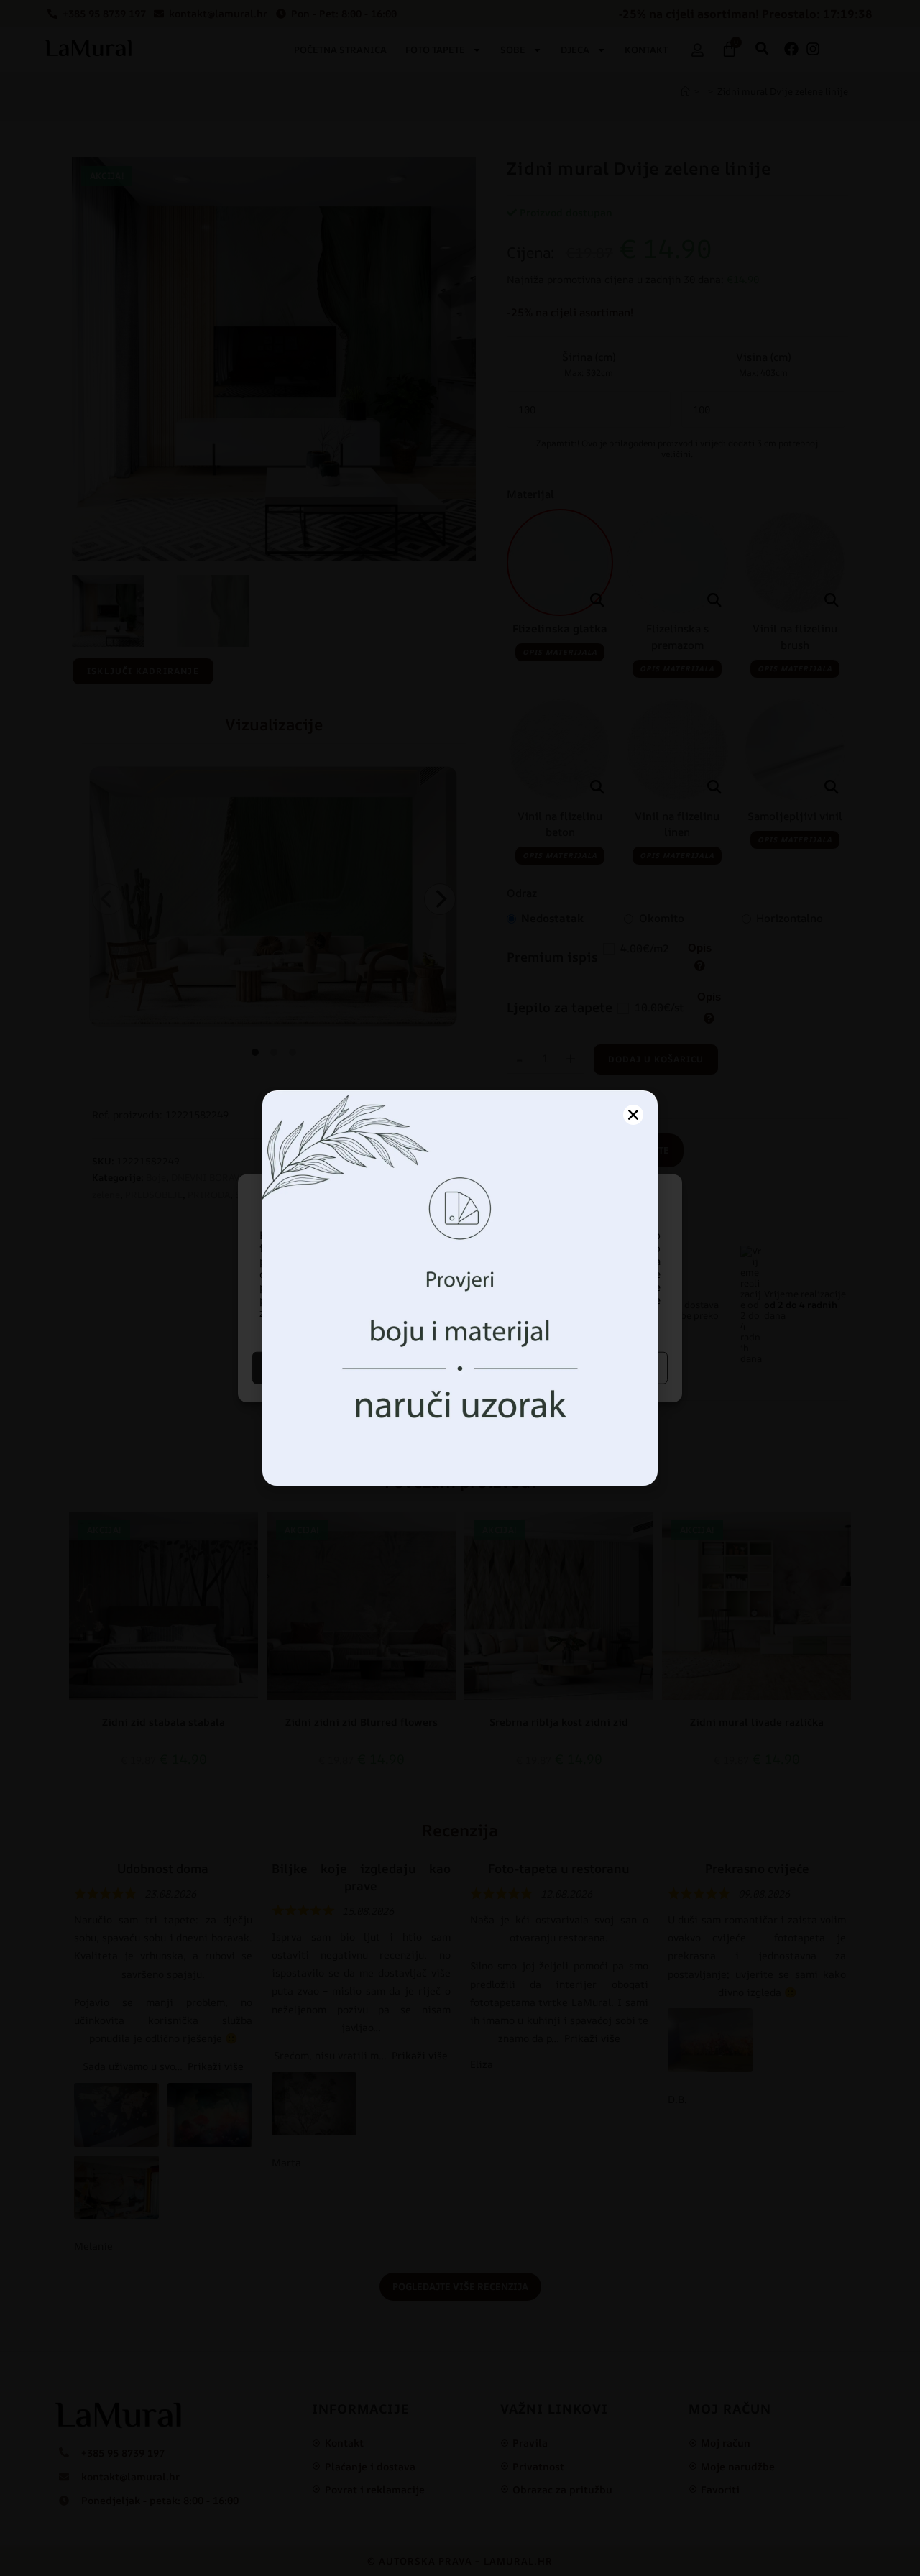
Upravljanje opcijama (566, 1367)
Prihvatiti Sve (354, 1367)
